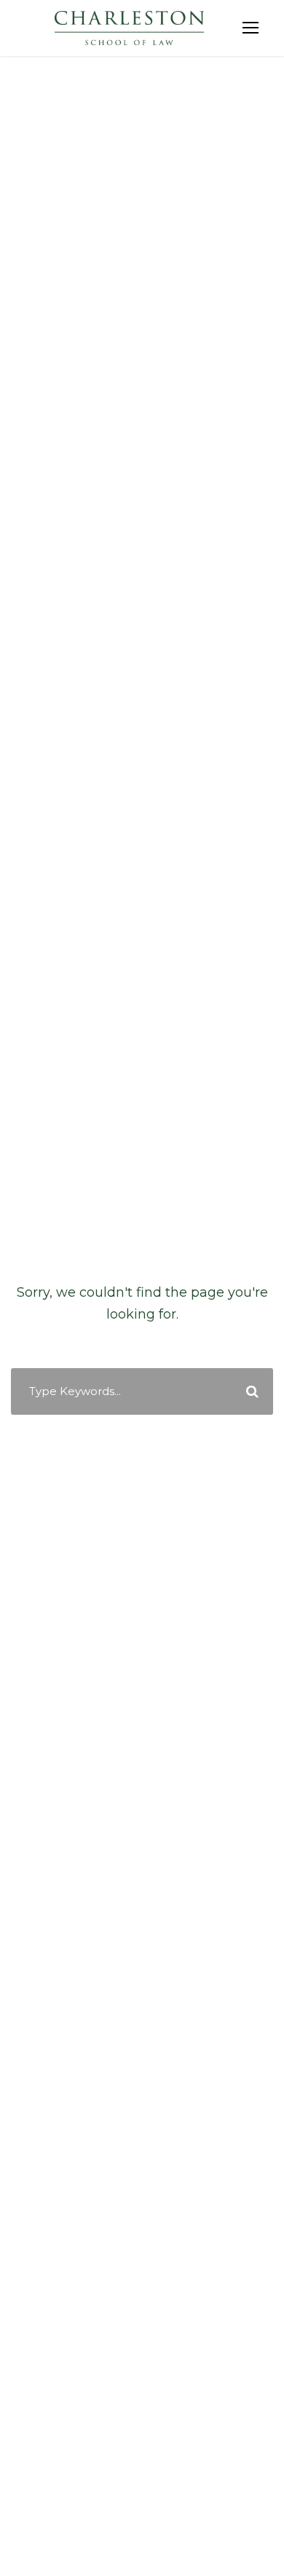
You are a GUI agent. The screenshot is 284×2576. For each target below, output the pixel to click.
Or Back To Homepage (142, 1432)
